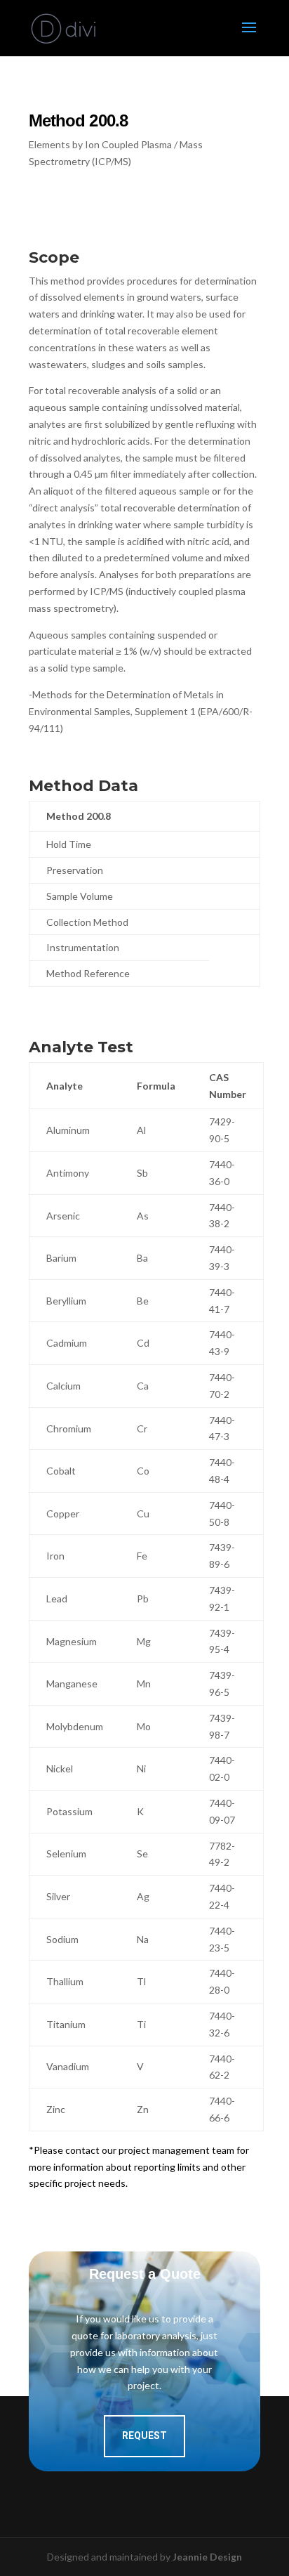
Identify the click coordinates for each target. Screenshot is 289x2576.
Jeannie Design (207, 2557)
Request (144, 2436)
